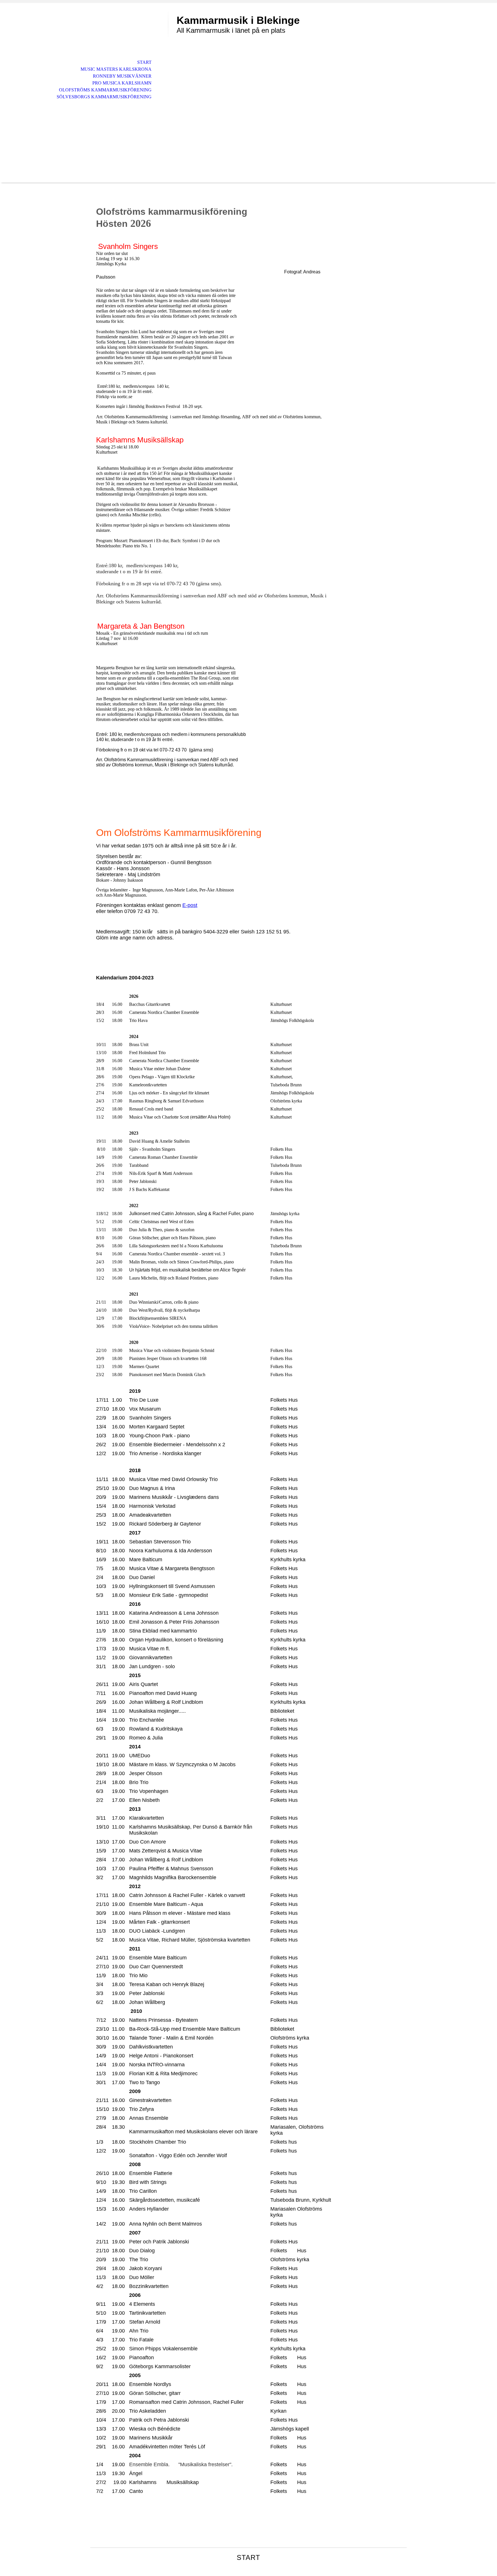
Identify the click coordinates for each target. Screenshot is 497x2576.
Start (144, 62)
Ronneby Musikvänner (122, 76)
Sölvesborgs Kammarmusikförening (104, 97)
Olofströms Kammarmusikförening (105, 90)
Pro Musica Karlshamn (122, 83)
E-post (190, 905)
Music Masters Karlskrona (116, 69)
